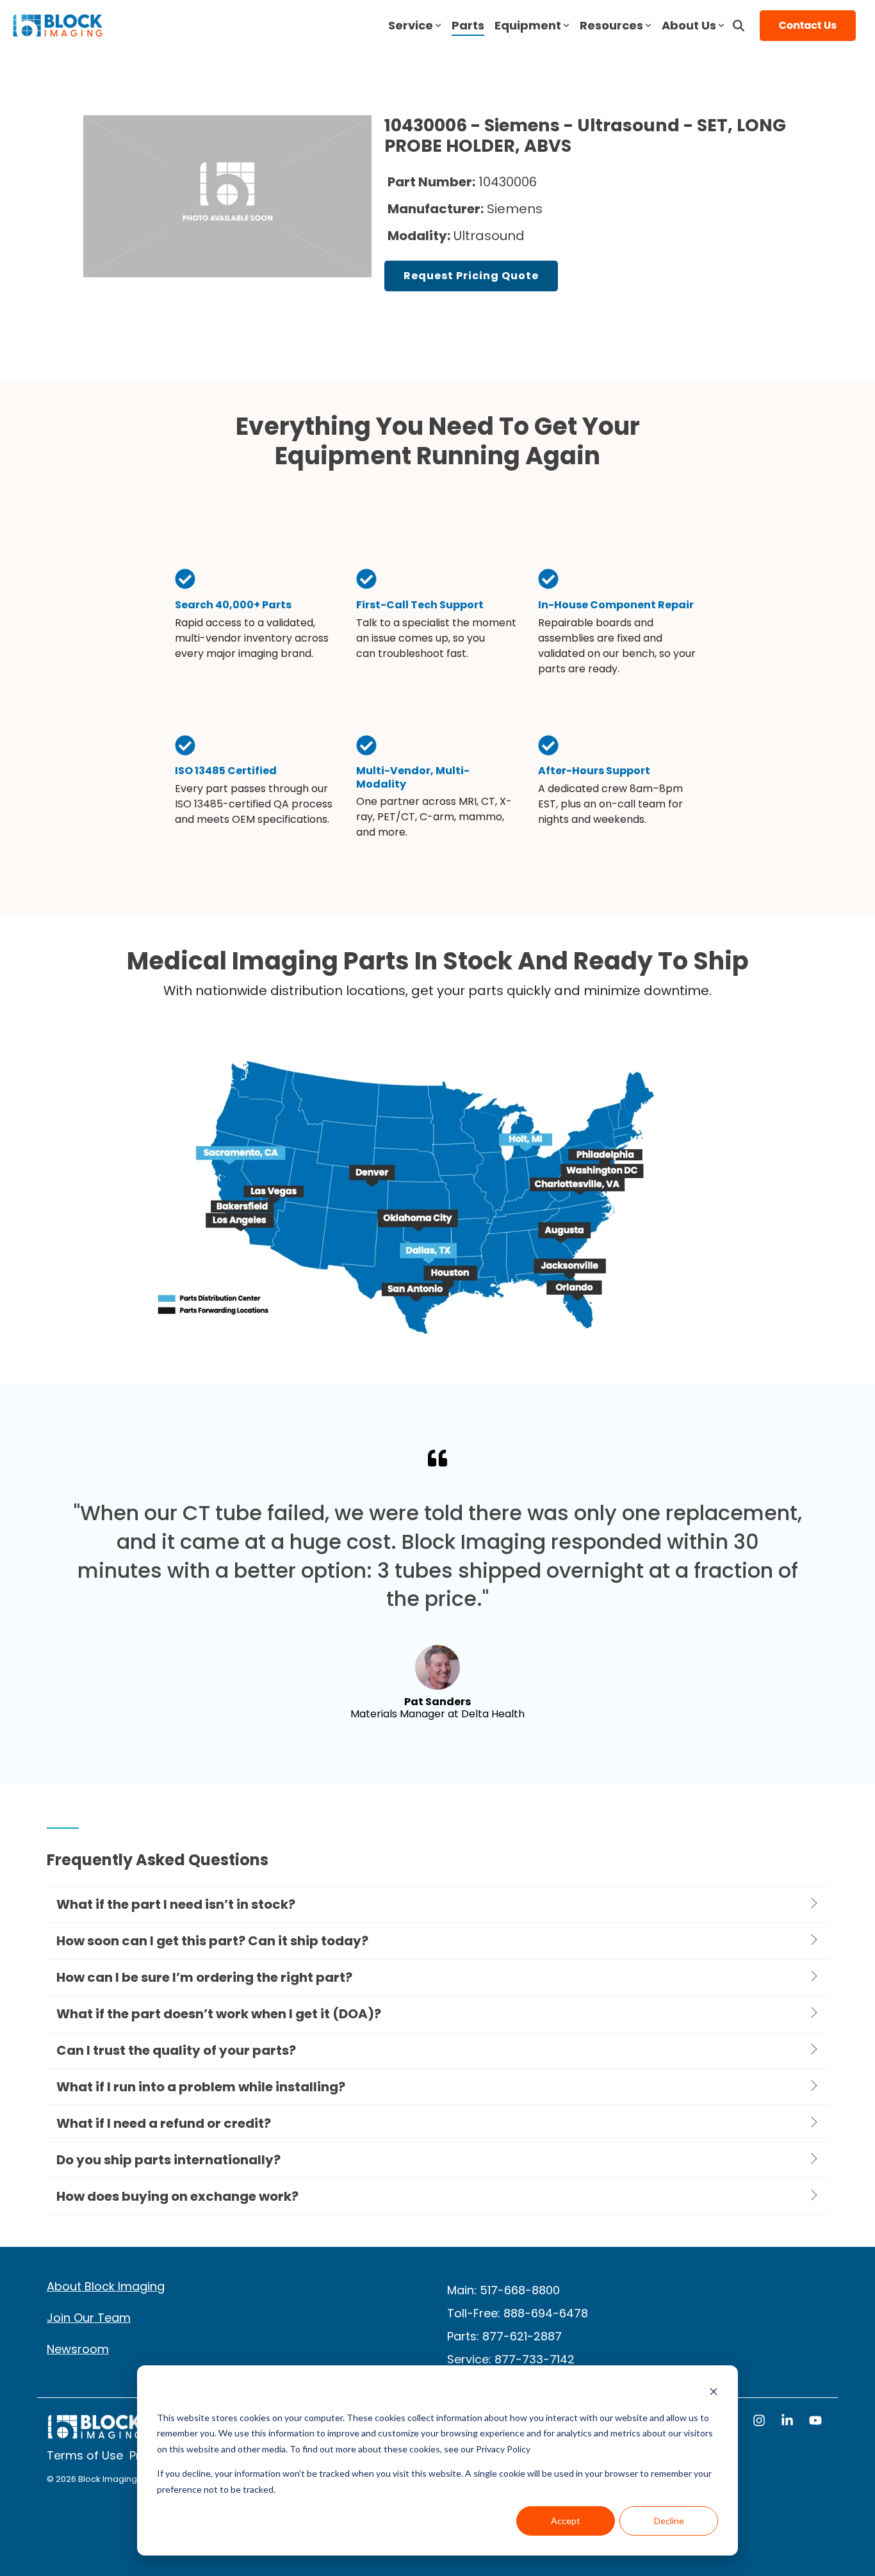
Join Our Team (89, 2318)
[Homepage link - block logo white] (95, 2433)
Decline (669, 2521)
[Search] (739, 26)
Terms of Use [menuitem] (85, 2455)
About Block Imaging (106, 2286)
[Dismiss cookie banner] (714, 2393)
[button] (760, 2422)
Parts (468, 25)
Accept (566, 2521)
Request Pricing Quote (471, 276)
